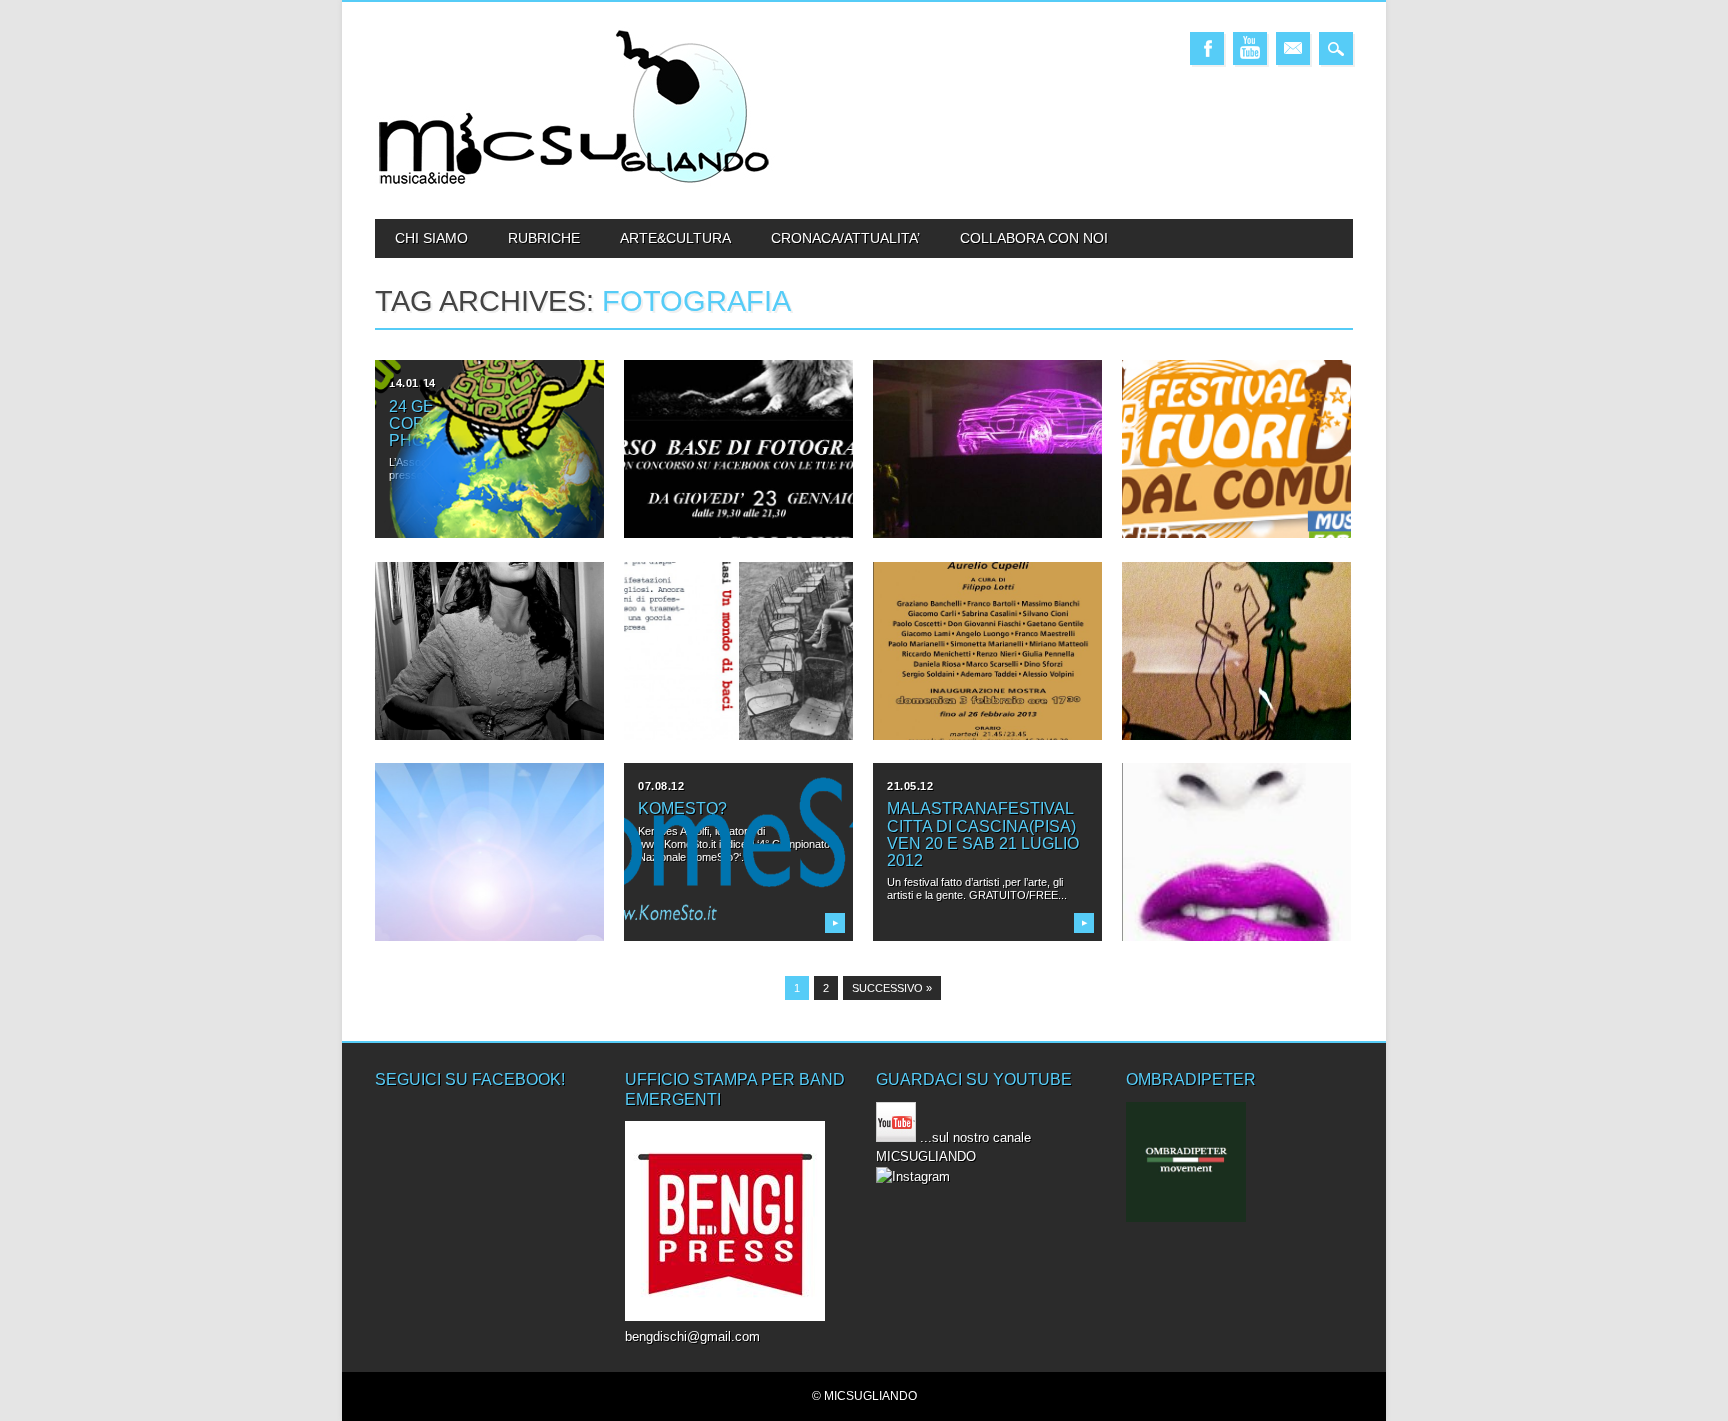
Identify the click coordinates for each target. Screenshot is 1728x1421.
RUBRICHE (544, 238)
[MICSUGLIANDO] (575, 183)
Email (1293, 48)
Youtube (1250, 48)
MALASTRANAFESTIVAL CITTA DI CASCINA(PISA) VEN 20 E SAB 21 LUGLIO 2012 (983, 834)
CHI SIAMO (431, 238)
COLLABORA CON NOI (1034, 238)
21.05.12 (910, 786)
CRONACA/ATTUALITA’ (845, 238)
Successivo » (892, 988)
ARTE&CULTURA (675, 238)
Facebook (1207, 48)
